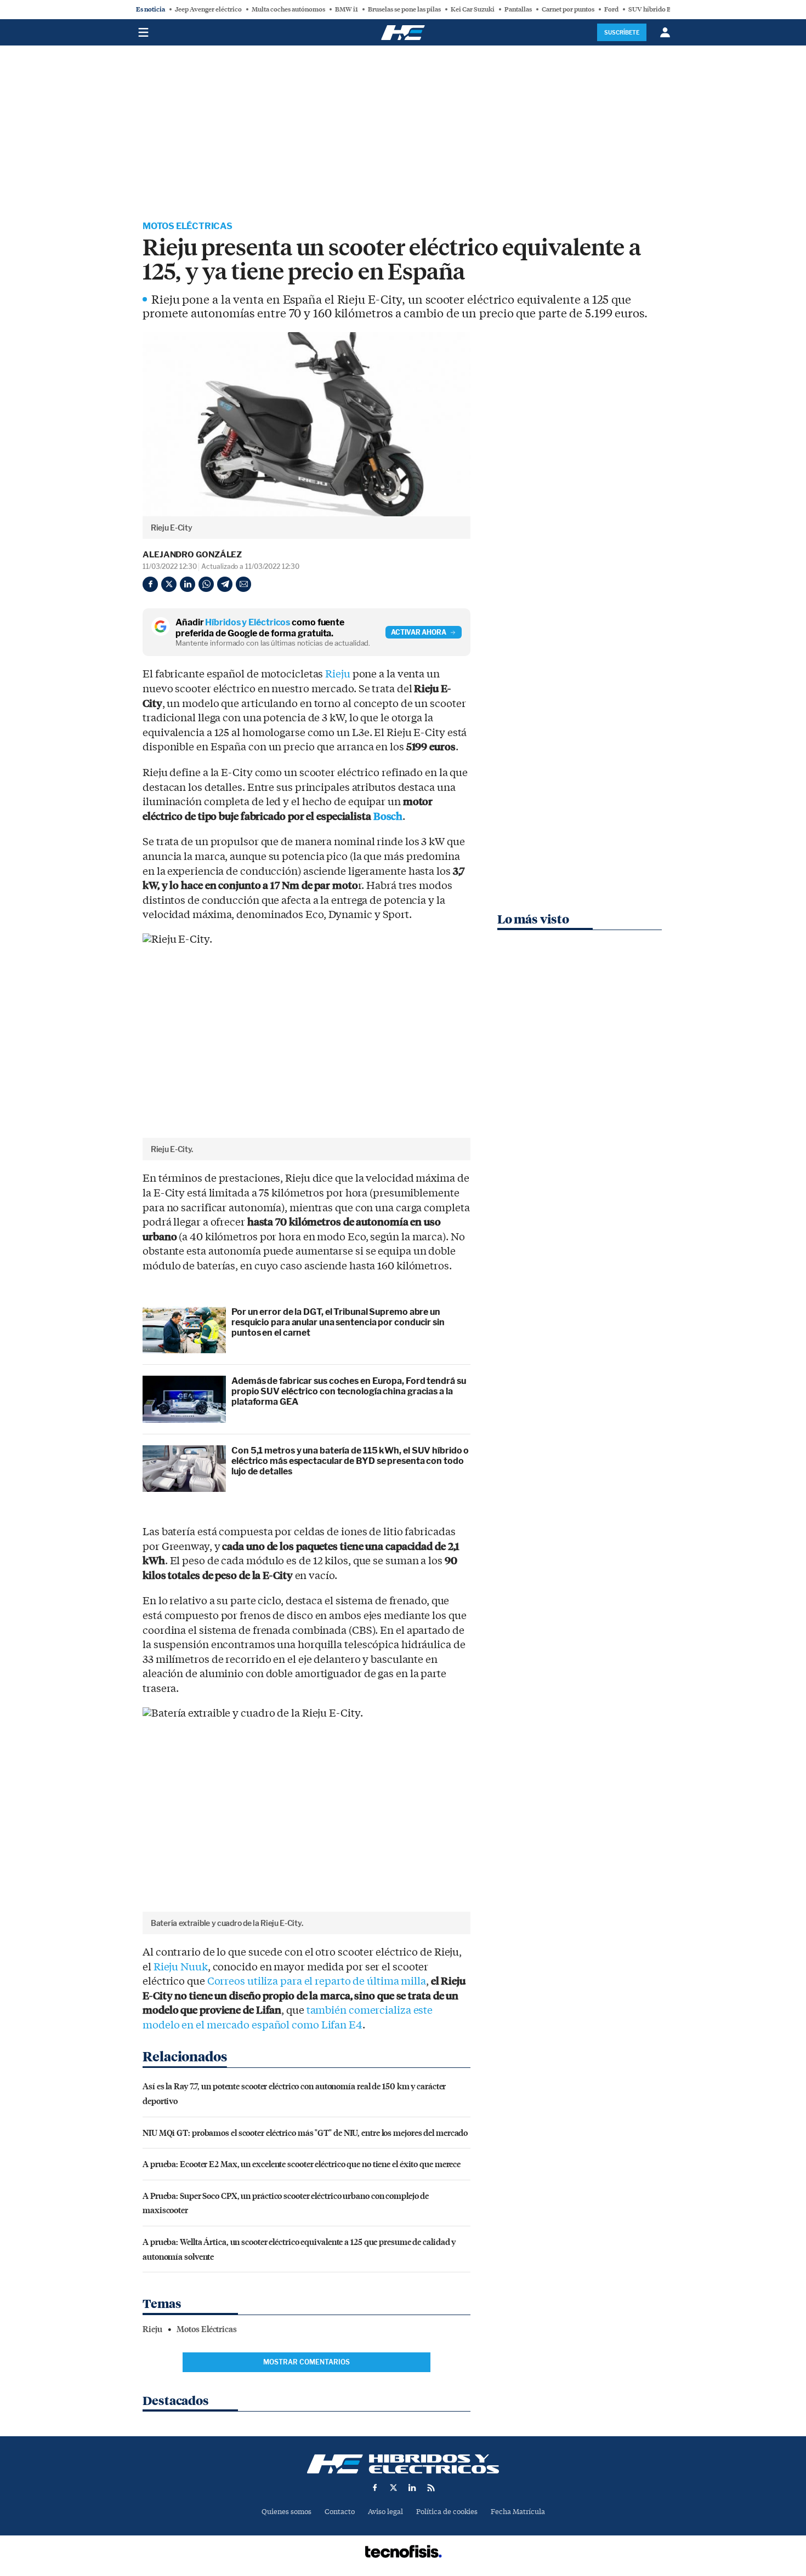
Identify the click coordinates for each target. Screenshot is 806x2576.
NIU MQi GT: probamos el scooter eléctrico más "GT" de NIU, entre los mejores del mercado (305, 2132)
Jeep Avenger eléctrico (208, 9)
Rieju (338, 674)
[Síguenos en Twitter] (394, 2488)
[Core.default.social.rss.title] (431, 2488)
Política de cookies (447, 2512)
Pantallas (518, 9)
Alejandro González (192, 555)
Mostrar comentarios (306, 2362)
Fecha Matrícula (518, 2512)
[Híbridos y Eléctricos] (403, 2464)
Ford (611, 9)
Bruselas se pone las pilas (404, 9)
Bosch (388, 817)
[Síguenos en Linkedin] (412, 2488)
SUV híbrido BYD (654, 9)
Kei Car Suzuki (473, 9)
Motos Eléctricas (188, 226)
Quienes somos (286, 2512)
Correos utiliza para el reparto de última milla (317, 1981)
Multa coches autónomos (288, 9)
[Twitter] (169, 584)
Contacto (340, 2512)
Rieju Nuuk (181, 1967)
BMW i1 (347, 9)
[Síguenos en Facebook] (375, 2488)
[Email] (243, 584)
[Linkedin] (188, 584)
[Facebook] (150, 584)
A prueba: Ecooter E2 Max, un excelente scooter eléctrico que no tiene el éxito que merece (302, 2164)
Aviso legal (385, 2512)
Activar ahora (419, 632)
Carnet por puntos (568, 9)
